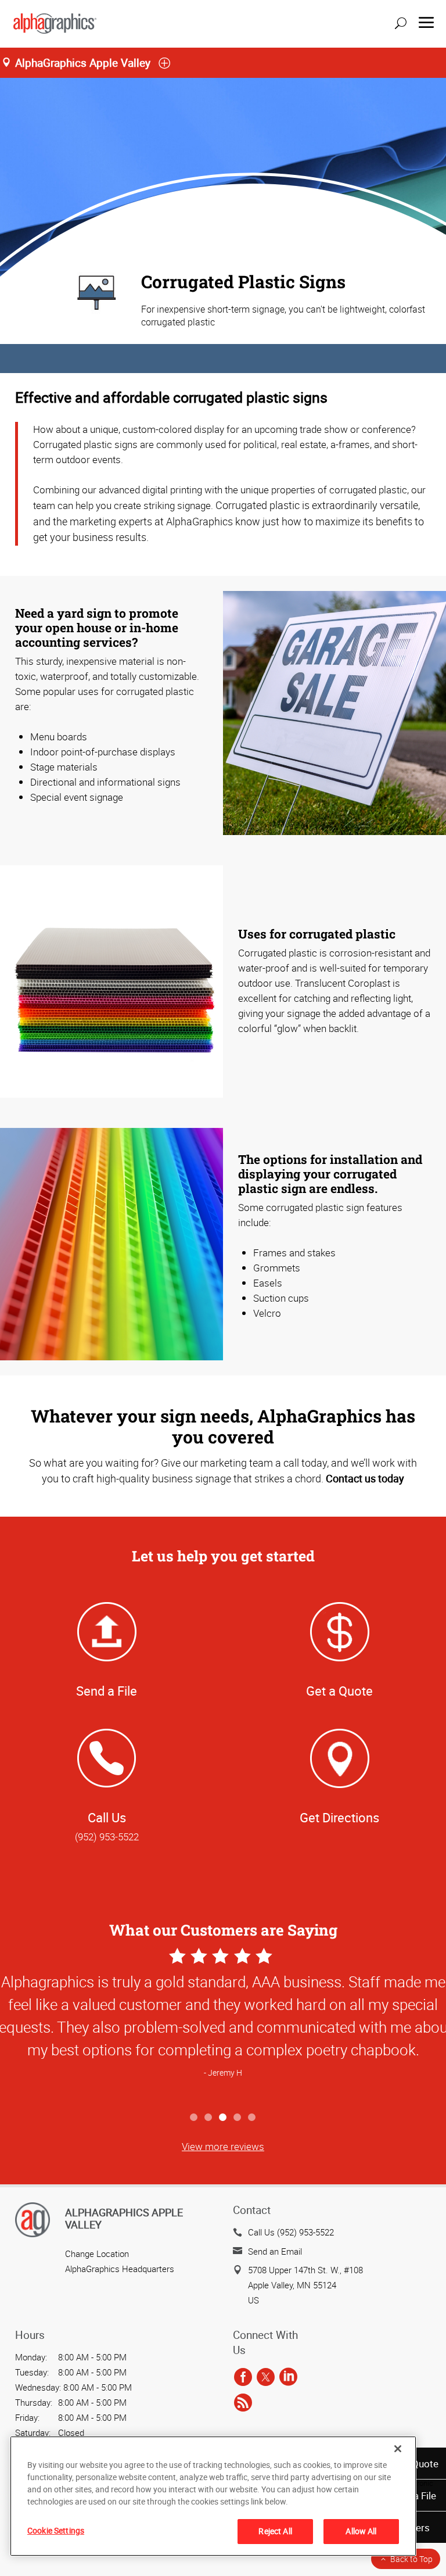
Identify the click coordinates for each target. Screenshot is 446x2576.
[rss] (243, 2403)
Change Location (97, 2253)
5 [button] (252, 2118)
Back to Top (411, 2559)
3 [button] (223, 2118)
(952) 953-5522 (107, 1837)
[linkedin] (288, 2378)
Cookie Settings (56, 2530)
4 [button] (238, 2118)
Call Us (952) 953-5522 (291, 2232)
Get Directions (339, 1817)
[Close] (398, 2449)
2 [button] (209, 2118)
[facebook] (243, 2378)
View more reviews (223, 2146)
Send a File (107, 1691)
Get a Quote (339, 1691)
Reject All (275, 2531)
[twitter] (266, 2378)
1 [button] (194, 2118)
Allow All (361, 2531)
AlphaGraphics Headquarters (120, 2269)
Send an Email (275, 2251)
